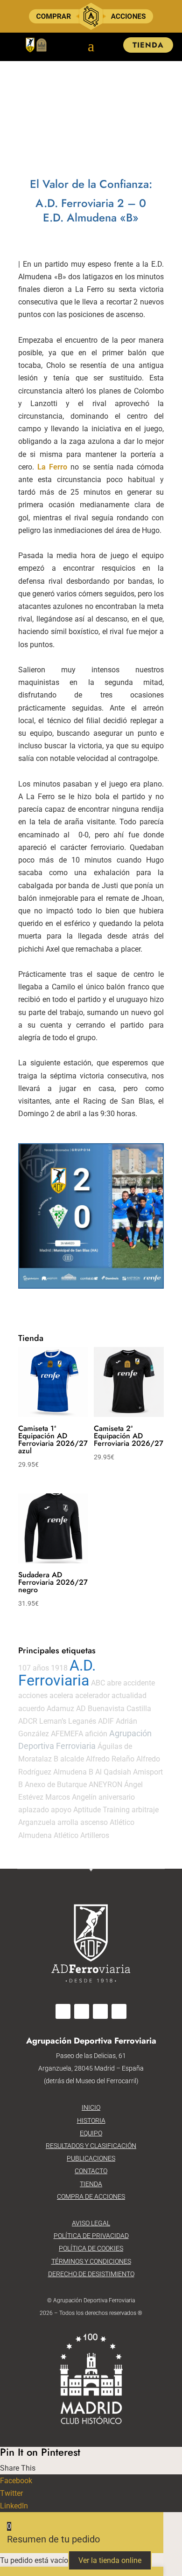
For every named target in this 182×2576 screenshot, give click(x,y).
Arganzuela (37, 1822)
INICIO (91, 2107)
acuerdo (31, 1709)
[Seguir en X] (100, 2011)
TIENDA (148, 45)
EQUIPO (91, 2133)
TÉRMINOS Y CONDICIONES (91, 2261)
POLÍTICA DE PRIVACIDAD (91, 2236)
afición (96, 1734)
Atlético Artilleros (81, 1835)
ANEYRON (105, 1785)
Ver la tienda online (110, 2560)
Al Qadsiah (113, 1772)
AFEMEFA (67, 1734)
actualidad (129, 1695)
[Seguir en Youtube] (119, 2011)
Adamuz (60, 1709)
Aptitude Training (101, 1810)
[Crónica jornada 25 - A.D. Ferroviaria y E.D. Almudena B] (91, 1216)
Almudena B (73, 1772)
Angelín (84, 1797)
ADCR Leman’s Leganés (57, 1721)
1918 (59, 1668)
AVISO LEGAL (91, 2223)
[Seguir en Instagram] (82, 2011)
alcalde (72, 1759)
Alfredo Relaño (110, 1759)
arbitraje (145, 1810)
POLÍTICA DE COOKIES (91, 2248)
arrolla (68, 1822)
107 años (34, 1668)
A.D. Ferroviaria (57, 1673)
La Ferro (52, 467)
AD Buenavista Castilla (114, 1709)
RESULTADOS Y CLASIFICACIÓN (91, 2146)
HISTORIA (91, 2120)
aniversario (117, 1797)
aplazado (34, 1810)
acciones (33, 1695)
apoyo (61, 1810)
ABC (98, 1683)
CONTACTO (91, 2171)
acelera (61, 1695)
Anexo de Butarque (56, 1785)
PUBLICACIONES (91, 2158)
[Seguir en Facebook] (63, 2011)
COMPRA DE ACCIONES (91, 2196)
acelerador (92, 1695)
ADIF (106, 1721)
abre (114, 1683)
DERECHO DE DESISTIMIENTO (91, 2274)
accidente (139, 1683)
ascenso (94, 1822)
